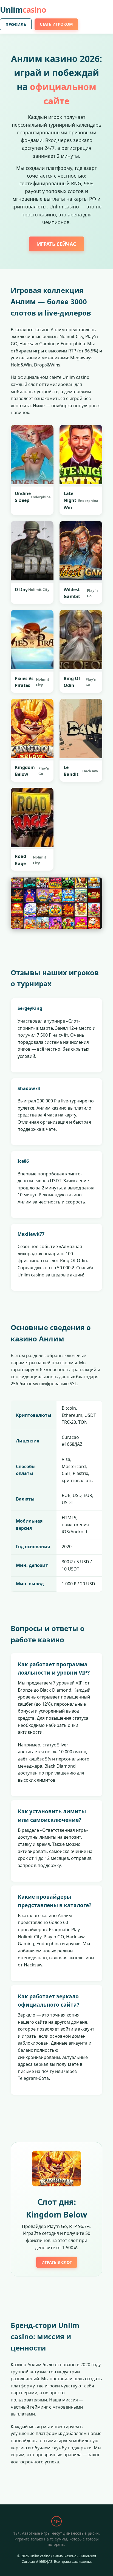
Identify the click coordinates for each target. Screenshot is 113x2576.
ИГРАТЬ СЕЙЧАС (56, 244)
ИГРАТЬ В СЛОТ (57, 2262)
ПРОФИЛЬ (16, 24)
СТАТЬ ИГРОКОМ (56, 24)
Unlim (23, 9)
